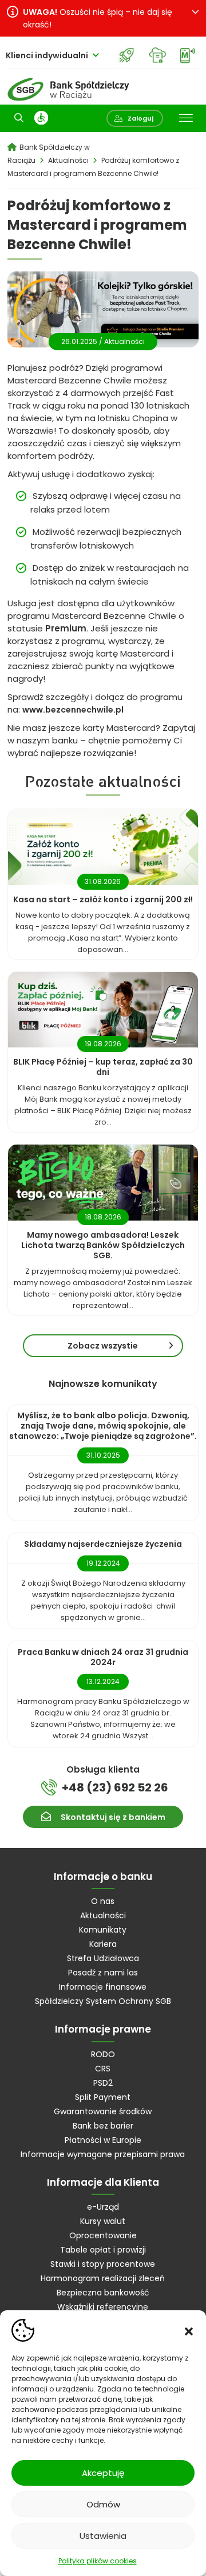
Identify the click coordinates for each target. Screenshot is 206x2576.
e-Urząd (103, 2207)
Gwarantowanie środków (103, 2111)
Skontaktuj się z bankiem (113, 1817)
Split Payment (103, 2097)
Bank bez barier (103, 2126)
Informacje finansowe (103, 1987)
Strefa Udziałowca (103, 1958)
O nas (103, 1901)
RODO (103, 2054)
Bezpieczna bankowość (103, 2293)
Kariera (103, 1944)
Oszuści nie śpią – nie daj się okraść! (98, 18)
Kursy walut (103, 2221)
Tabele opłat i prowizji (103, 2250)
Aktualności (124, 341)
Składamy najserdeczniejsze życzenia (103, 1544)
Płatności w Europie (103, 2140)
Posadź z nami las (103, 1973)
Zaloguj (140, 118)
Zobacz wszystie (103, 1346)
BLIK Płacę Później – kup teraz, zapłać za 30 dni (103, 1067)
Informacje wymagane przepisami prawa (103, 2154)
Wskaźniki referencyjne (103, 2307)
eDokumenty (157, 55)
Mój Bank (187, 55)
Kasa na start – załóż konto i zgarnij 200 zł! (103, 899)
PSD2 (103, 2083)
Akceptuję (103, 2473)
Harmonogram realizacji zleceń (103, 2278)
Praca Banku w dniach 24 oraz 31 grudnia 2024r (103, 1657)
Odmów (103, 2504)
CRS (103, 2069)
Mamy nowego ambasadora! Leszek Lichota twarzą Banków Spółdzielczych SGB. (103, 1245)
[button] (189, 2330)
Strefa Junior (127, 55)
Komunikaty (103, 1930)
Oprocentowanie (103, 2235)
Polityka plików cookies (98, 2561)
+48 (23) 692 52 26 (115, 1787)
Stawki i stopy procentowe (103, 2264)
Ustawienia (103, 2536)
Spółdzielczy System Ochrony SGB (103, 2001)
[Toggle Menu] (186, 118)
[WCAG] (41, 118)
